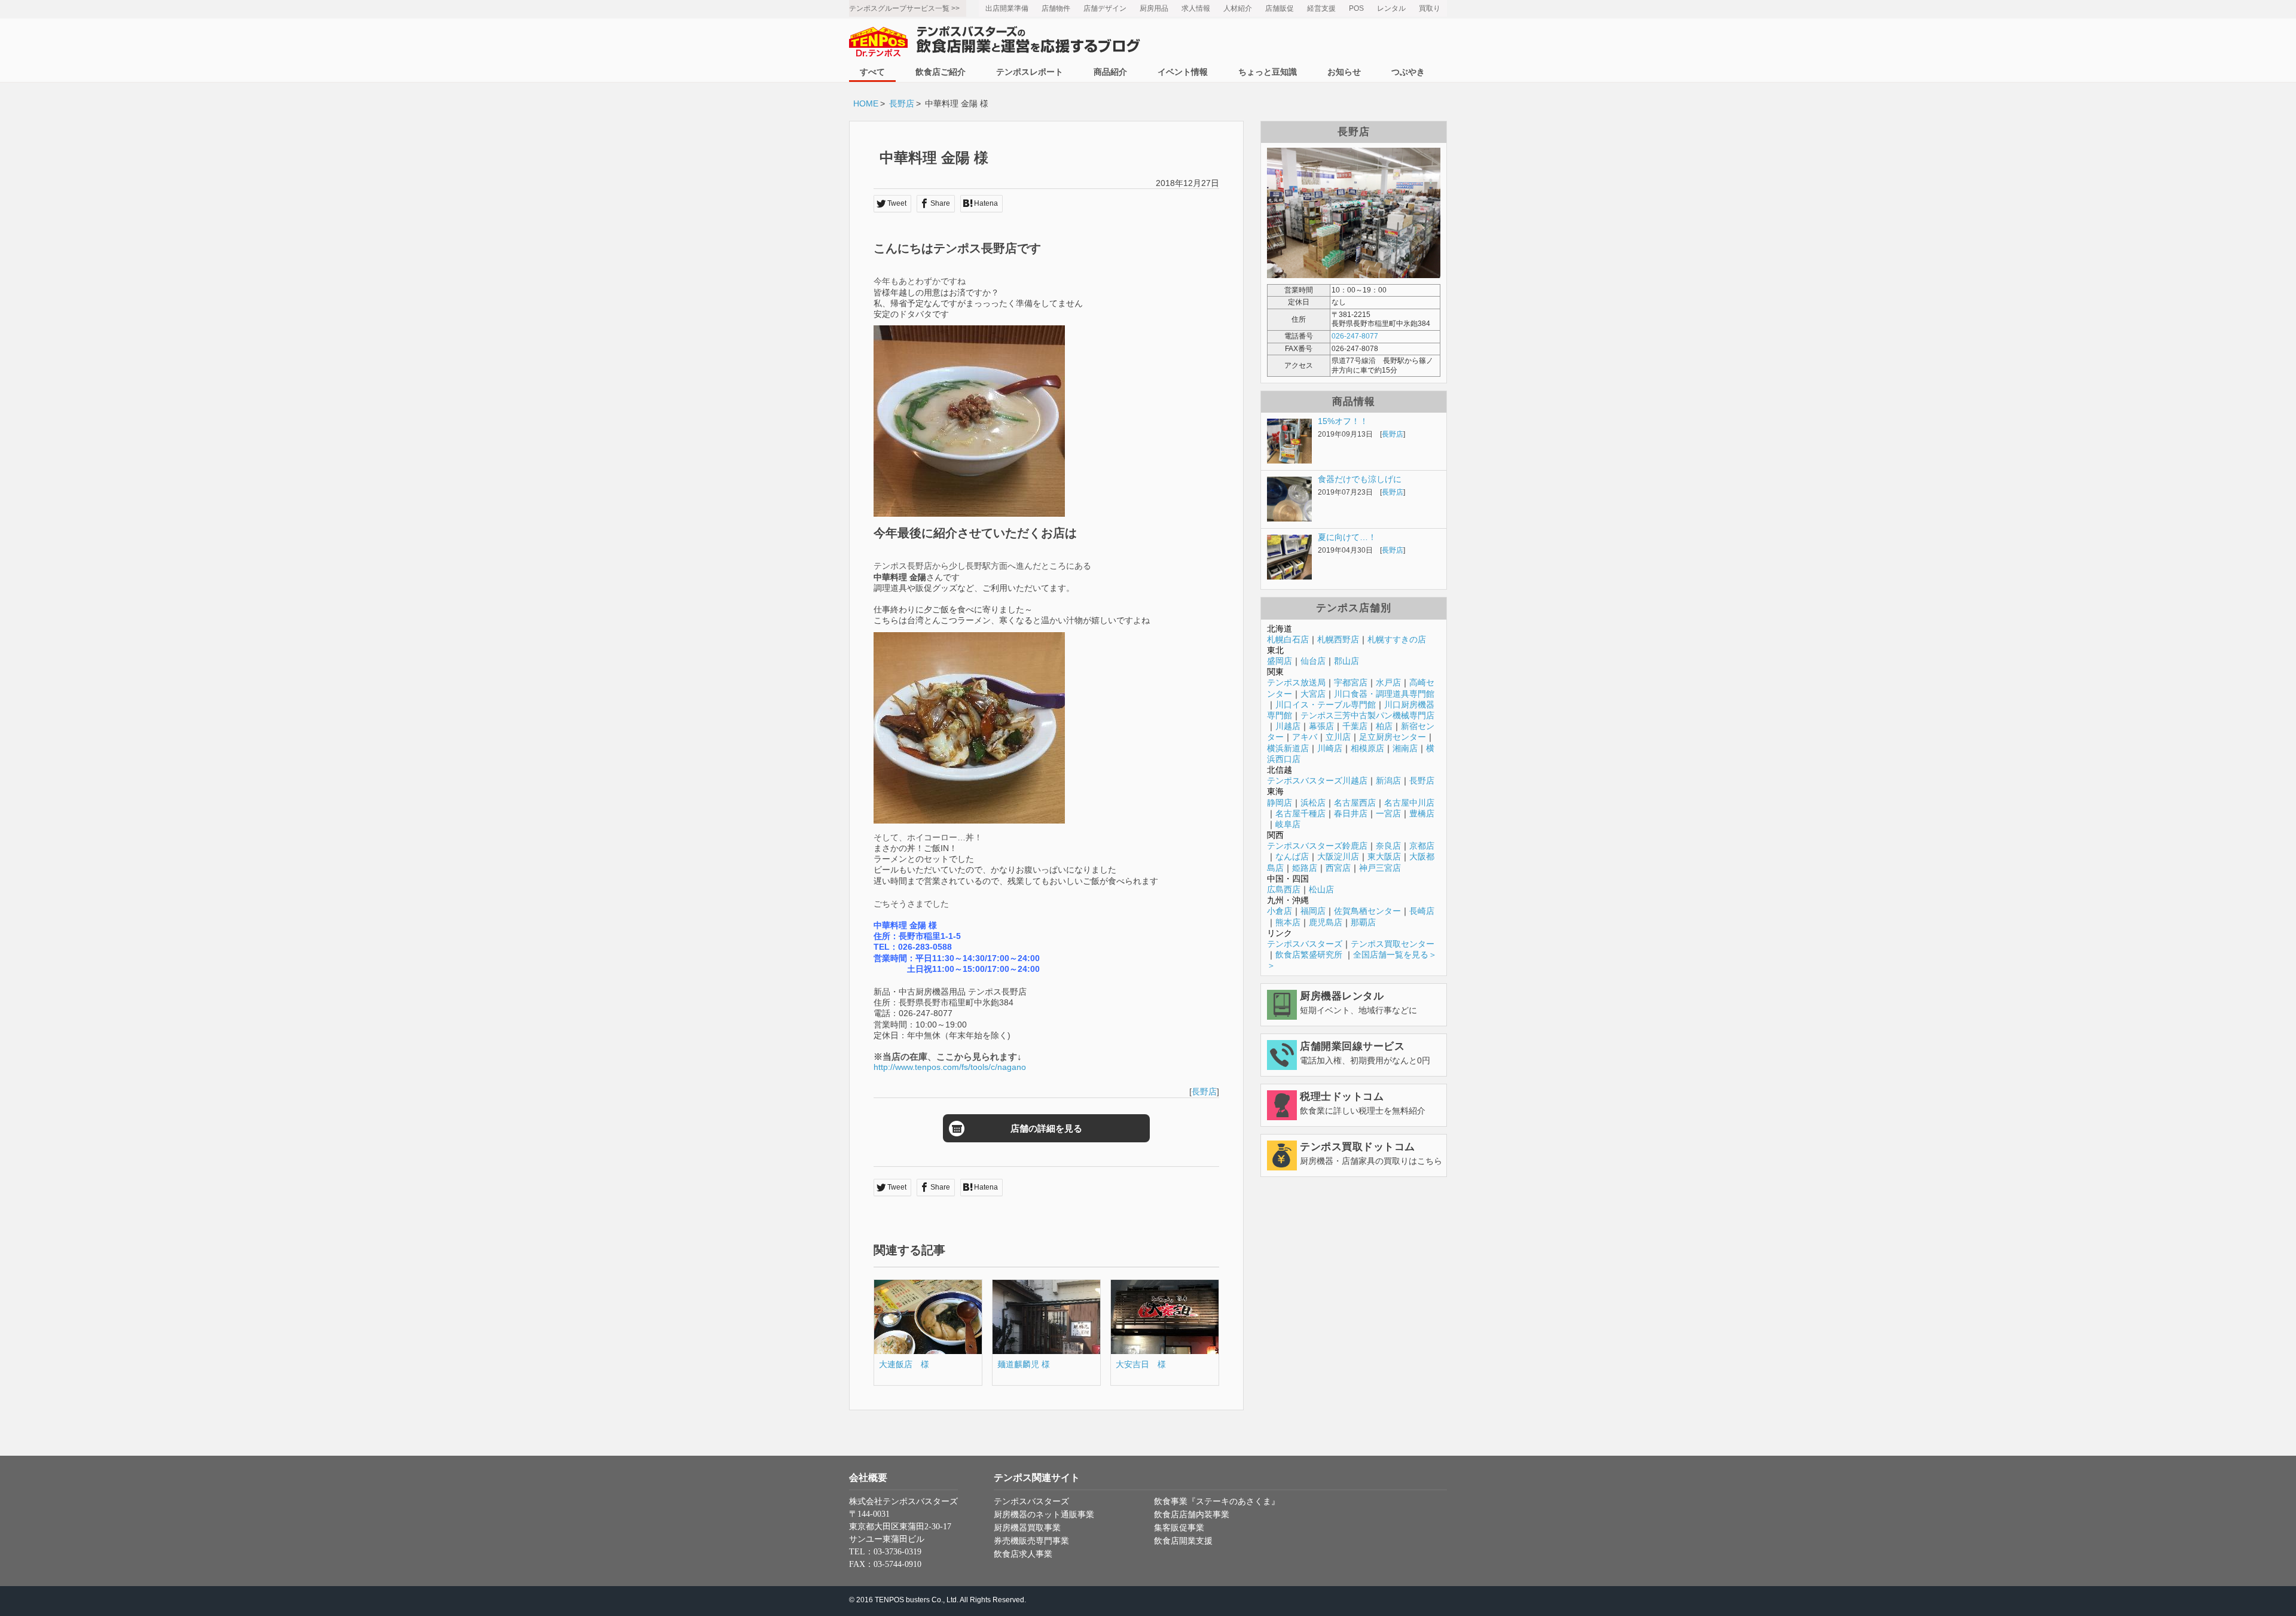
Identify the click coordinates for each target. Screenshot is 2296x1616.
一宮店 (1388, 813)
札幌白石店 (1288, 639)
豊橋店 (1422, 813)
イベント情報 (1183, 72)
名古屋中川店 (1409, 803)
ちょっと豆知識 (1268, 72)
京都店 (1422, 846)
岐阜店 (1288, 824)
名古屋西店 (1355, 803)
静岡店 (1280, 803)
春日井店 (1351, 813)
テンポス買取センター (1393, 944)
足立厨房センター (1393, 737)
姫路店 (1305, 868)
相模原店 (1367, 748)
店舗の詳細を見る (1046, 1128)
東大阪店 (1384, 856)
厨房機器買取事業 (1027, 1528)
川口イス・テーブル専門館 (1326, 705)
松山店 (1321, 889)
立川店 (1338, 737)
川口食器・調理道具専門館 (1384, 694)
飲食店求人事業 (1023, 1554)
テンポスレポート (1030, 72)
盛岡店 (1280, 661)
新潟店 (1388, 780)
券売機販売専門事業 (1031, 1541)
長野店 (902, 103)
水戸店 (1388, 682)
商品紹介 (1110, 72)
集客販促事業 (1179, 1528)
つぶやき (1408, 72)
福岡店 (1313, 911)
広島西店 (1284, 889)
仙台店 (1313, 661)
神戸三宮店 (1380, 868)
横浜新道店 (1288, 748)
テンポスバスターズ (1305, 944)
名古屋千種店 (1300, 813)
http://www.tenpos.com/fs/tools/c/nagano (950, 1067)
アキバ (1305, 737)
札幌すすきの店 (1397, 639)
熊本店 (1288, 922)
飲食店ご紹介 (941, 72)
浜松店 (1313, 803)
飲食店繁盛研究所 (1309, 955)
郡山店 (1347, 661)
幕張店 (1321, 726)
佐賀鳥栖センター (1367, 911)
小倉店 (1280, 911)
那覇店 (1363, 922)
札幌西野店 (1338, 639)
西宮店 (1338, 868)
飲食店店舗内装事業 (1192, 1515)
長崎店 (1422, 911)
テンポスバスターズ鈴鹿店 (1317, 846)
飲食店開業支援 (1183, 1541)
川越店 (1288, 726)
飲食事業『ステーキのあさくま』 (1217, 1501)
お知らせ (1344, 72)
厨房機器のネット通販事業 (1044, 1515)
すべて (872, 72)
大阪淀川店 (1338, 856)
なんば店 (1292, 856)
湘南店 (1405, 748)
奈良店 (1388, 846)
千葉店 (1355, 726)
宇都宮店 (1351, 682)
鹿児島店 (1326, 922)
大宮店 (1313, 694)
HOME (866, 103)
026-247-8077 (1355, 336)
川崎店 (1330, 748)
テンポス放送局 (1296, 682)
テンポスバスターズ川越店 (1317, 780)
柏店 (1384, 726)
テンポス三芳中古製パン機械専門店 (1367, 715)
